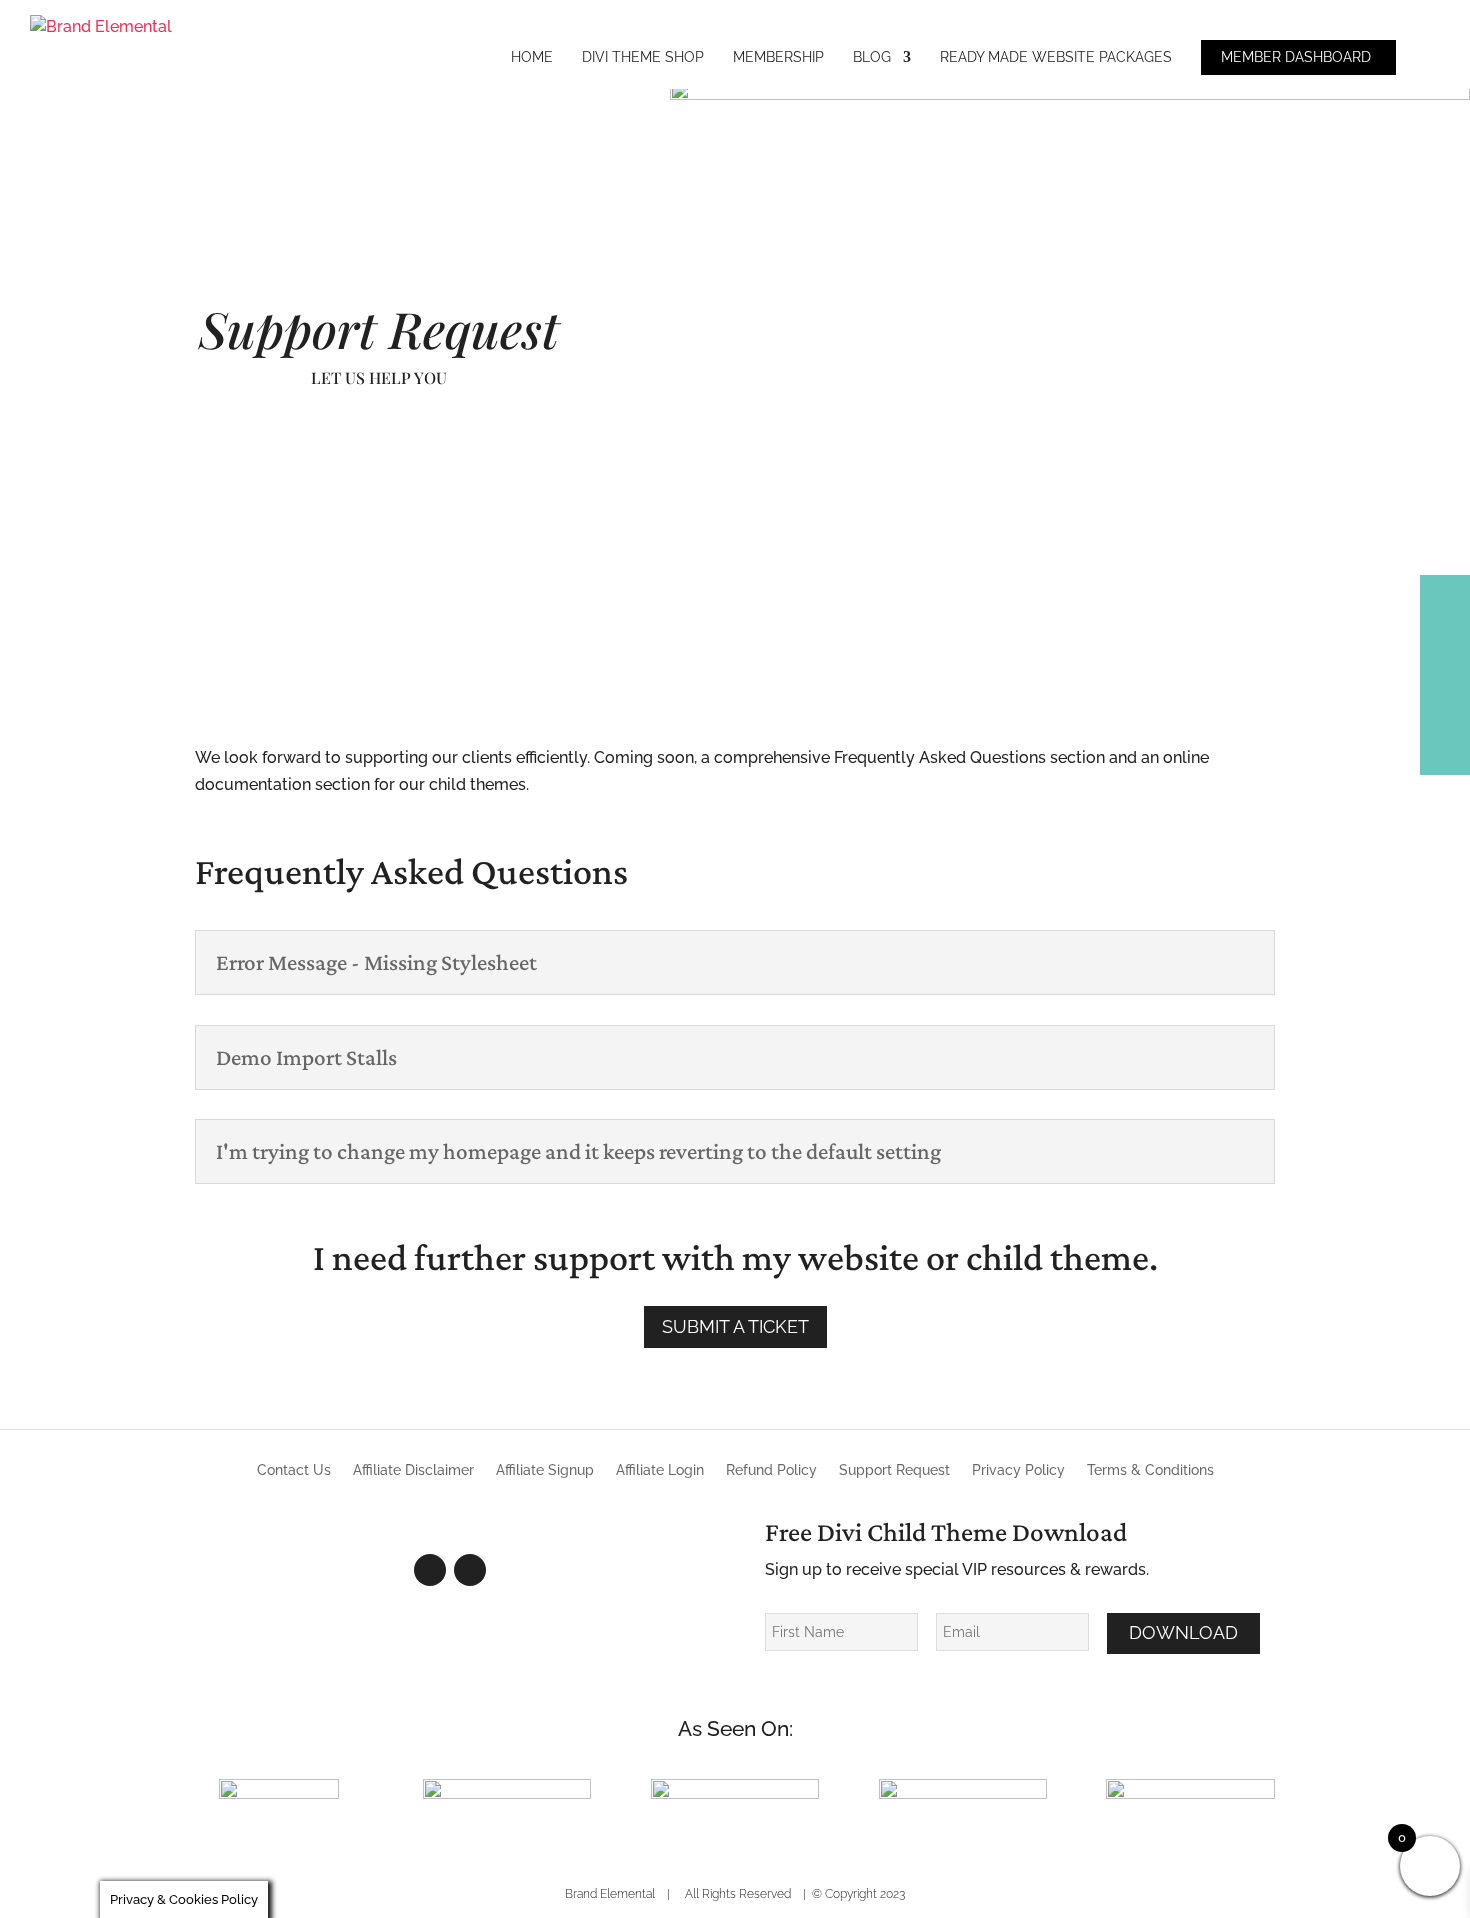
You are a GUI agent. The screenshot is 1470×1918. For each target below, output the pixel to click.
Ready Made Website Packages (1056, 57)
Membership (778, 57)
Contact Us (294, 1470)
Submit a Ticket (735, 1326)
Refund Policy (771, 1470)
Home (532, 57)
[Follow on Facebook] (430, 1570)
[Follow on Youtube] (470, 1570)
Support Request (894, 1470)
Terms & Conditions (1150, 1470)
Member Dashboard (1296, 57)
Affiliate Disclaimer (413, 1470)
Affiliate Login (660, 1470)
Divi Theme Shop (643, 57)
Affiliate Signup (545, 1470)
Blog (872, 57)
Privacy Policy (1018, 1470)
